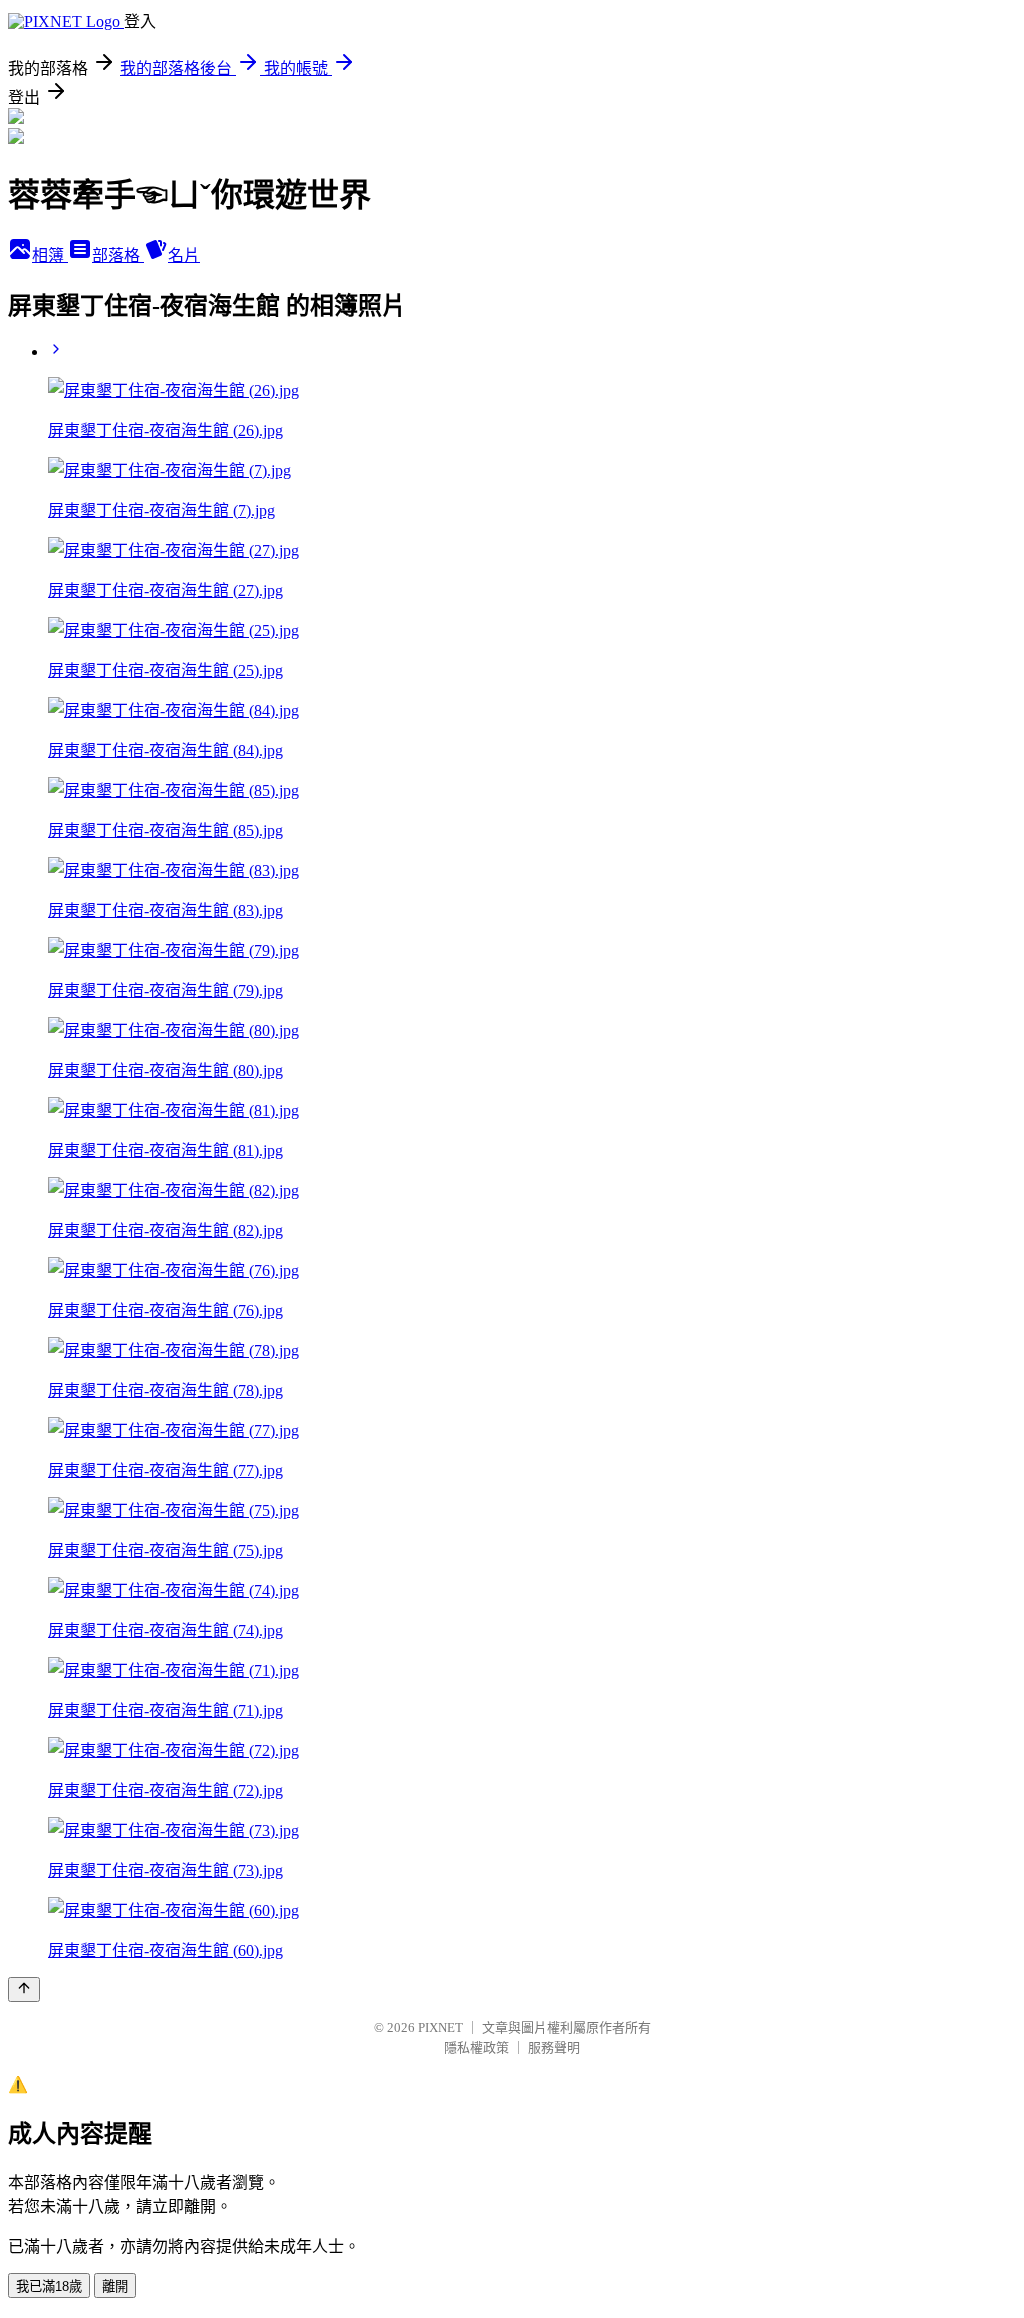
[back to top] (24, 1989)
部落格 (118, 255)
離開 (115, 2286)
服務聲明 (554, 2047)
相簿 (50, 255)
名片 (184, 255)
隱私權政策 (476, 2047)
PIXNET (440, 2027)
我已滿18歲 (49, 2286)
